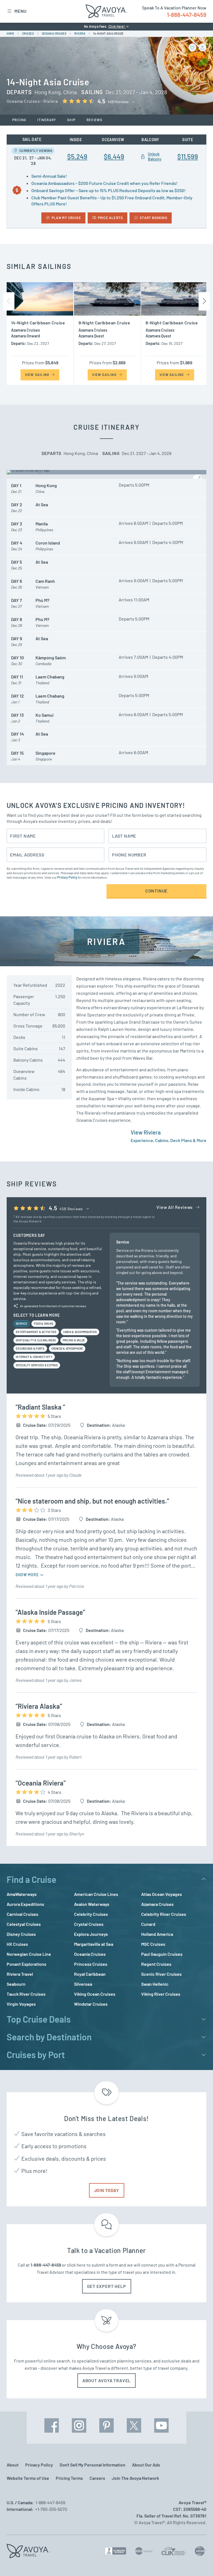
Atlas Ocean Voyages (162, 1894)
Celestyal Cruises (24, 1924)
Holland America (157, 1934)
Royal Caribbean (90, 1974)
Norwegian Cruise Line (29, 1954)
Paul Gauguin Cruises (162, 1954)
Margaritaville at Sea (94, 1944)
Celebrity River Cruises (164, 1914)
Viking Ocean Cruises (95, 1994)
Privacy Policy (67, 877)
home (10, 34)
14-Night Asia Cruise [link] (108, 34)
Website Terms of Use (28, 2478)
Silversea (83, 1984)
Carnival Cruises (22, 1914)
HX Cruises (17, 1944)
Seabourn (16, 1984)
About (13, 2465)
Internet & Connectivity (34, 1357)
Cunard (148, 1924)
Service (21, 1324)
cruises (28, 34)
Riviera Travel (20, 1974)
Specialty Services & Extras (37, 1365)
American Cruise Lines (96, 1894)
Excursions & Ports (30, 1349)
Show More (28, 1575)
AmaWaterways (22, 1894)
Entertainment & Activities (36, 1332)
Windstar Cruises (91, 2004)
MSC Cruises (153, 1944)
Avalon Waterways (92, 1904)
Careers (97, 2478)
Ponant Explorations (26, 1964)
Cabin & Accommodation (80, 1332)
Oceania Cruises (90, 1954)
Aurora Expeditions (25, 1904)
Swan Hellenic (155, 1984)
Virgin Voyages (21, 2004)
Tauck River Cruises (26, 1994)
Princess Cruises (91, 1964)
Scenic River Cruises (161, 1974)
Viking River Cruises (161, 1994)
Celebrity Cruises (91, 1914)
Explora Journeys (91, 1934)
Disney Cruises (21, 1934)
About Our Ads (146, 2465)
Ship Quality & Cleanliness (36, 1340)
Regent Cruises (156, 1964)
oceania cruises (54, 34)
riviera (80, 34)
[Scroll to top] (199, 2562)
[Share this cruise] (202, 47)
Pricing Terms (69, 2478)
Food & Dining (44, 1324)
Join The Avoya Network (135, 2478)
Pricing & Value (74, 1340)
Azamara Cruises (157, 1904)
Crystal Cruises (89, 1924)
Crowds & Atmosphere (67, 1349)
